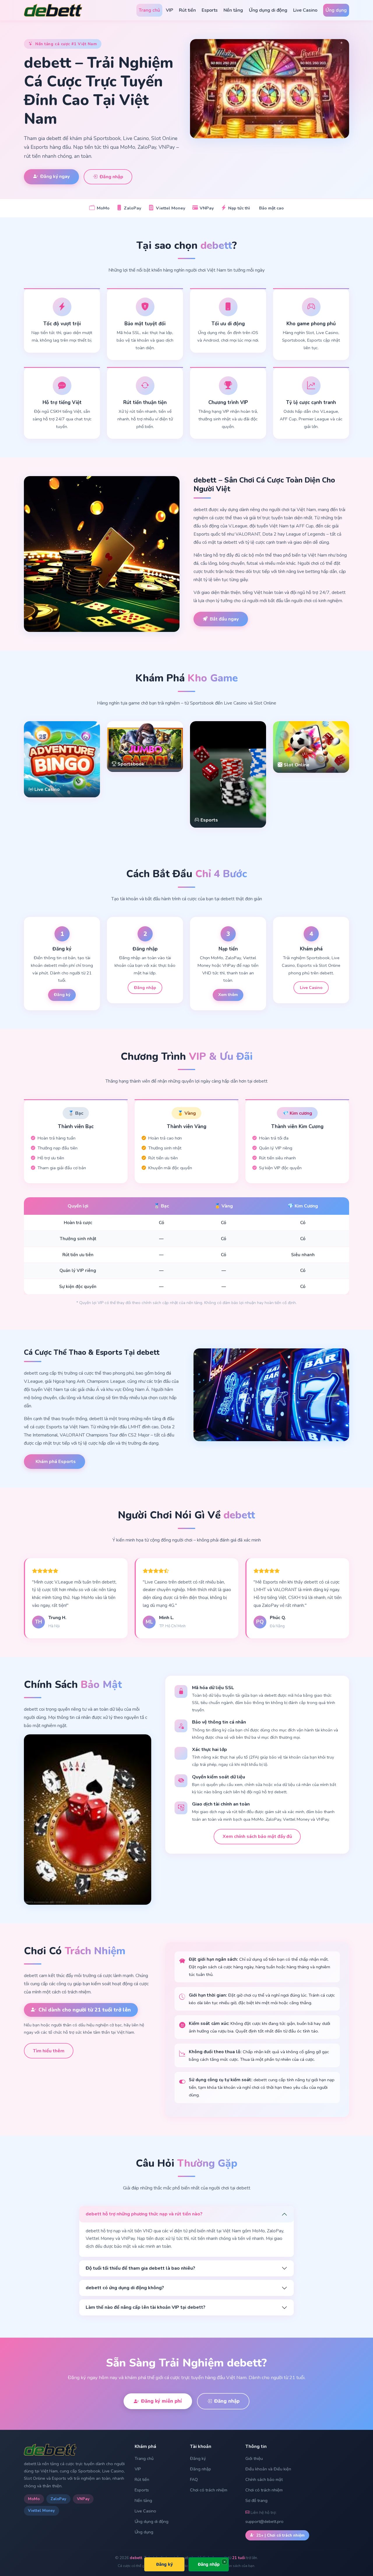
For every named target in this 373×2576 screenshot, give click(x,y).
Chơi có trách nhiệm (209, 2490)
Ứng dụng (336, 10)
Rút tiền (187, 10)
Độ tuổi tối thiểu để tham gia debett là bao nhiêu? (140, 2268)
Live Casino (305, 10)
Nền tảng (233, 10)
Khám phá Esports (56, 1462)
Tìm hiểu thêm (49, 2051)
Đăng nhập (111, 177)
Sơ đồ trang (256, 2500)
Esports (210, 10)
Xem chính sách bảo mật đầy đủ (257, 1836)
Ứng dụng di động (268, 10)
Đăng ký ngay (55, 176)
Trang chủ (149, 10)
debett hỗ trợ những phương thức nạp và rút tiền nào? (144, 2214)
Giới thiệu (254, 2458)
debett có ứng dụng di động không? (125, 2288)
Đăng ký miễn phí (161, 2401)
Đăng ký (62, 995)
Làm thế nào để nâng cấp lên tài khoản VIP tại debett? (146, 2307)
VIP (169, 10)
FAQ (194, 2479)
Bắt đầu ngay (224, 619)
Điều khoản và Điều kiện (268, 2469)
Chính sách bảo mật (264, 2479)
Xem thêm (228, 995)
